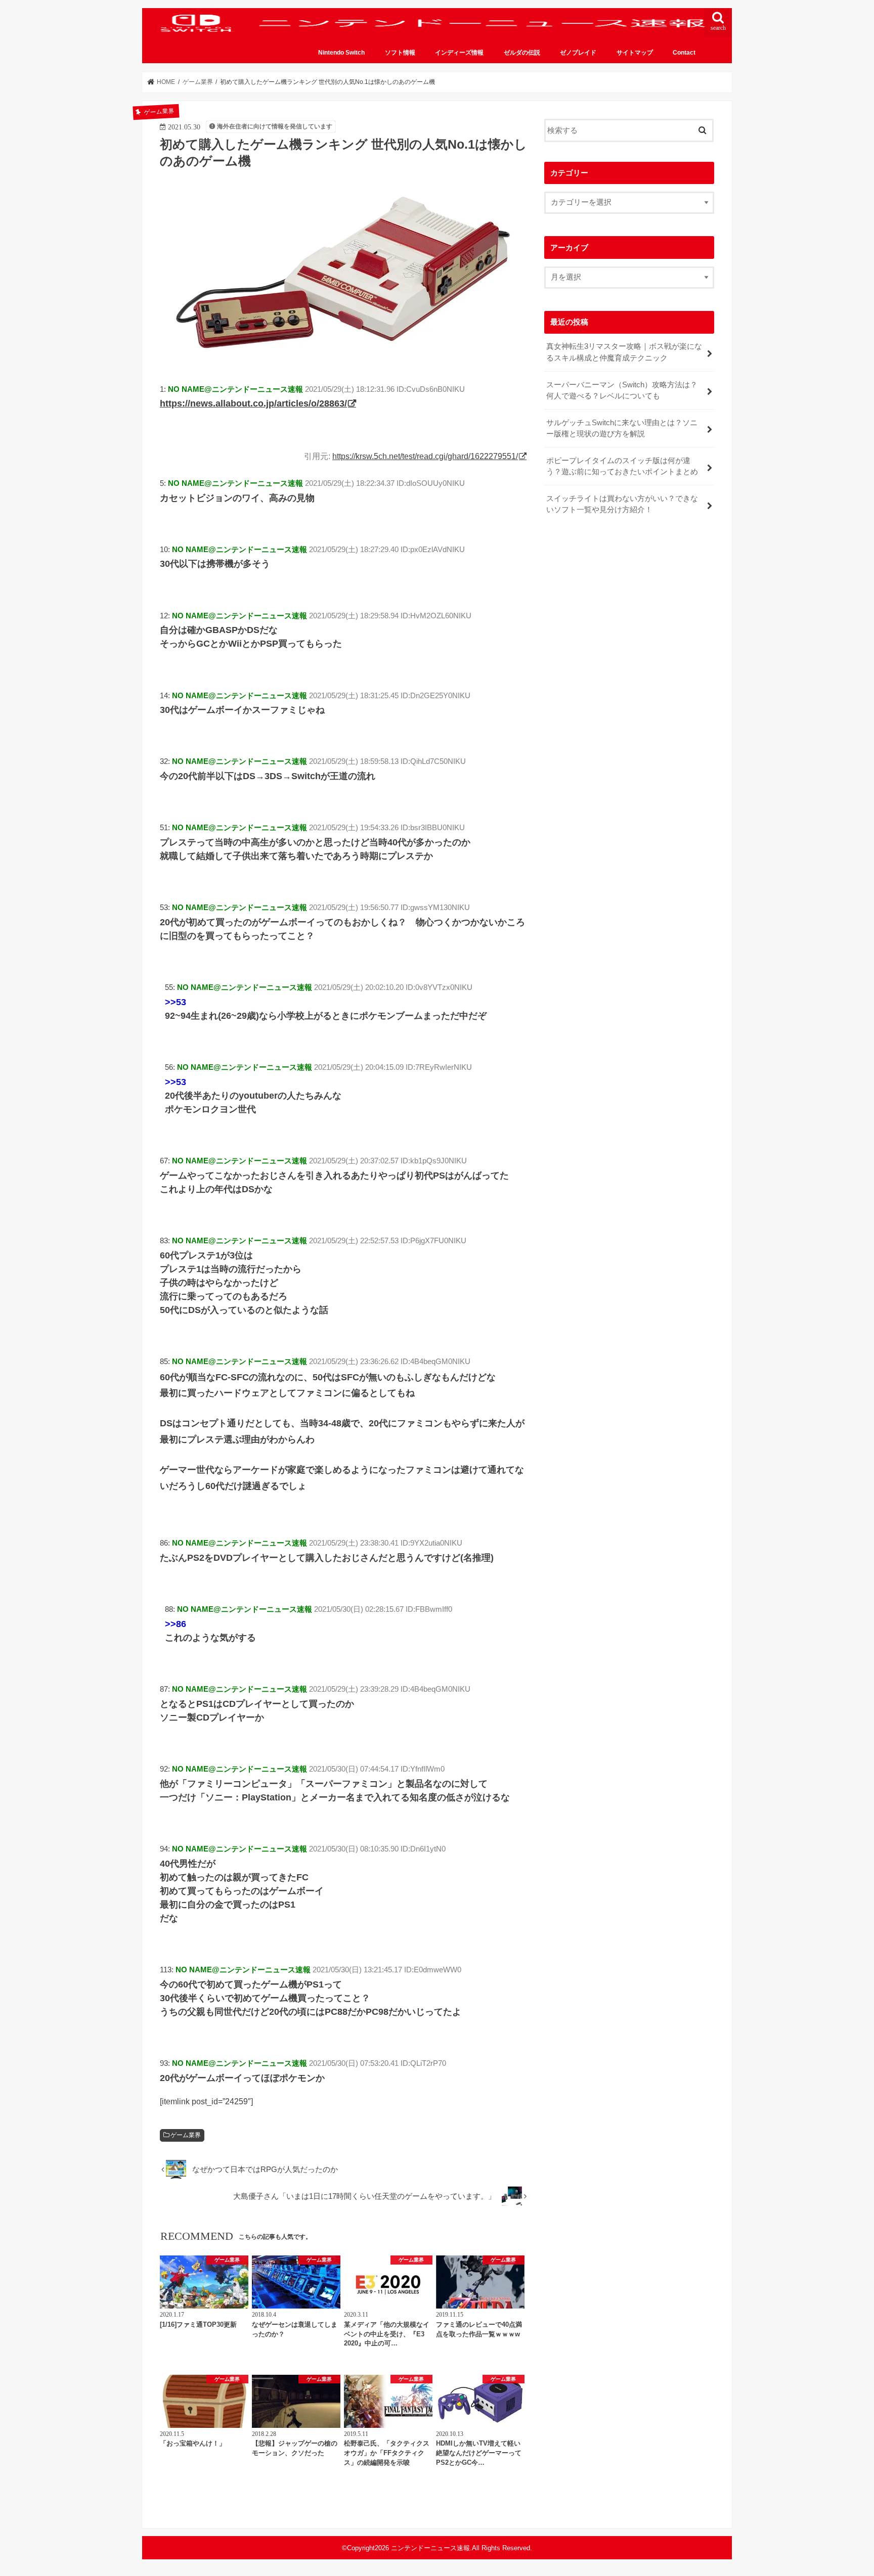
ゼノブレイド (578, 53)
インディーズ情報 (459, 53)
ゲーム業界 (186, 2135)
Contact (684, 53)
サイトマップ (635, 53)
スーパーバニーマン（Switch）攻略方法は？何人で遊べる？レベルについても (622, 390)
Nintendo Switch (341, 53)
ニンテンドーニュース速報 (430, 2548)
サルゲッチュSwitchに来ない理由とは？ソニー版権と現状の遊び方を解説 (622, 428)
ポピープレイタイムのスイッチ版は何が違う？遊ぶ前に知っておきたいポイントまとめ (622, 466)
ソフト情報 (400, 53)
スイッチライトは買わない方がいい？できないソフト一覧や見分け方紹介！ (622, 504)
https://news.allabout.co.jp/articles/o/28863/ (253, 403)
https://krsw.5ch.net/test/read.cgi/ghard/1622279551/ (425, 456)
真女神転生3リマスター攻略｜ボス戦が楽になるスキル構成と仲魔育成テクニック (624, 352)
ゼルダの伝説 (522, 53)
